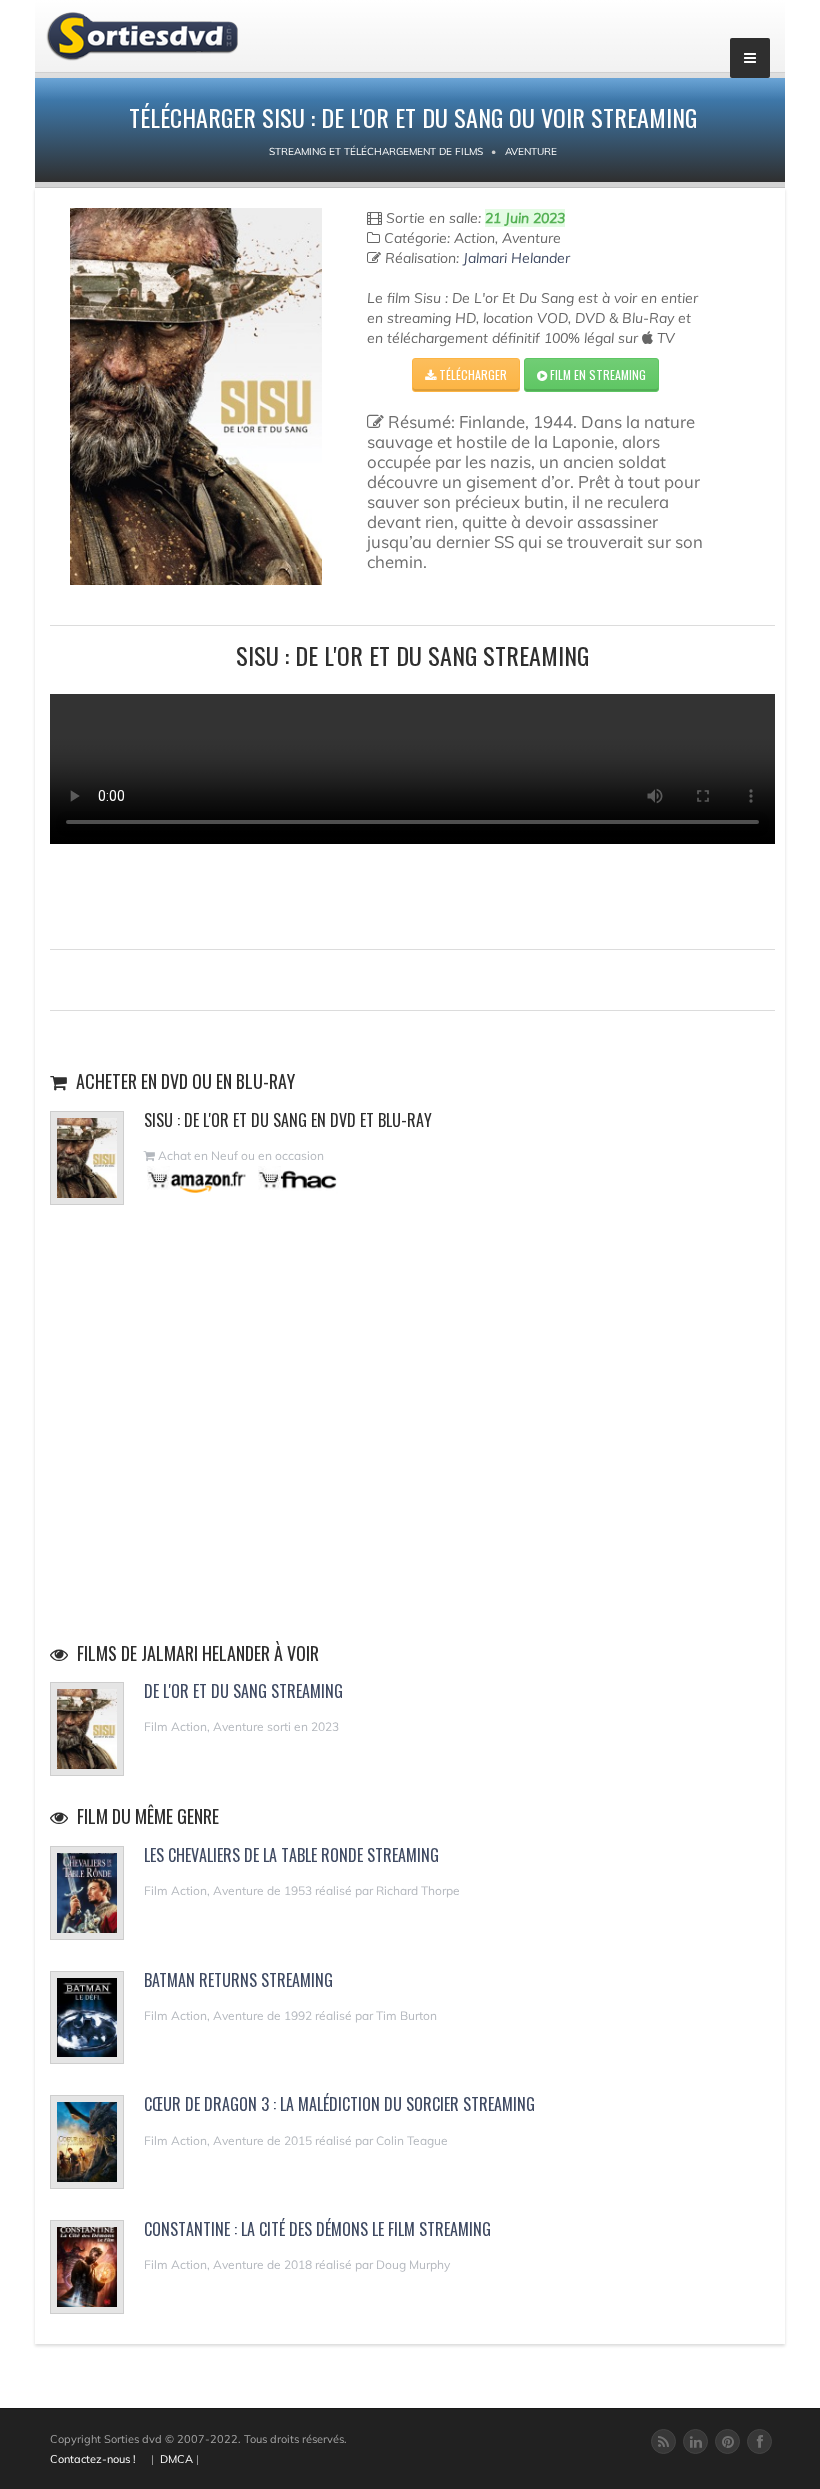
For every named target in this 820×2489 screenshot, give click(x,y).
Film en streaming (596, 374)
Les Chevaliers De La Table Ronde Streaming (291, 1855)
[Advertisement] (413, 894)
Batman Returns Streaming (238, 1980)
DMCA (176, 2459)
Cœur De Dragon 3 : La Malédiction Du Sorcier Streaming (339, 2104)
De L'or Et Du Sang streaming (243, 1691)
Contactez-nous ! (93, 2459)
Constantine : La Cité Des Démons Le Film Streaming (317, 2229)
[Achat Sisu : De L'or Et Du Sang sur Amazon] (197, 1179)
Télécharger (471, 374)
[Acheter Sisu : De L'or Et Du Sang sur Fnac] (296, 1179)
